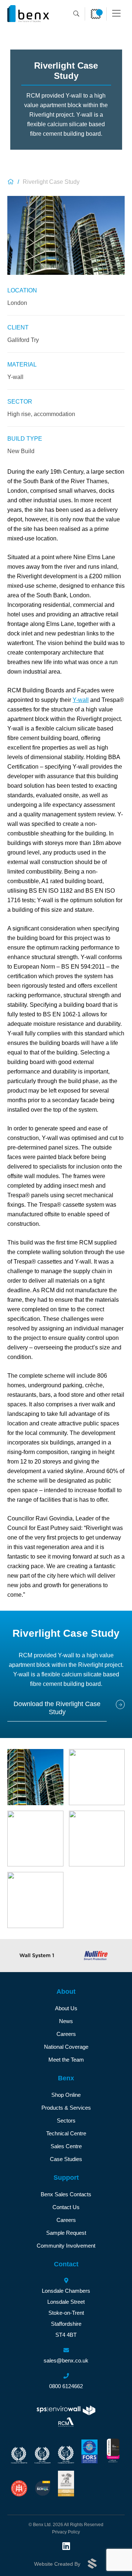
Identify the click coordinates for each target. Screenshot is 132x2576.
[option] (37, 1956)
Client (18, 327)
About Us (66, 2008)
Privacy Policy (66, 2532)
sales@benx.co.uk (66, 2360)
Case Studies (66, 2159)
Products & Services (66, 2108)
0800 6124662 (66, 2386)
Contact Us (66, 2207)
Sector (20, 402)
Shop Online (66, 2095)
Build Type (25, 439)
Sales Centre (66, 2146)
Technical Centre (66, 2133)
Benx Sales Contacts (66, 2194)
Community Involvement (66, 2246)
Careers (66, 2034)
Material (22, 365)
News (66, 2021)
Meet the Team (66, 2060)
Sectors (66, 2120)
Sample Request (66, 2233)
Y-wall (81, 700)
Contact (66, 2264)
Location (22, 290)
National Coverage (66, 2047)
